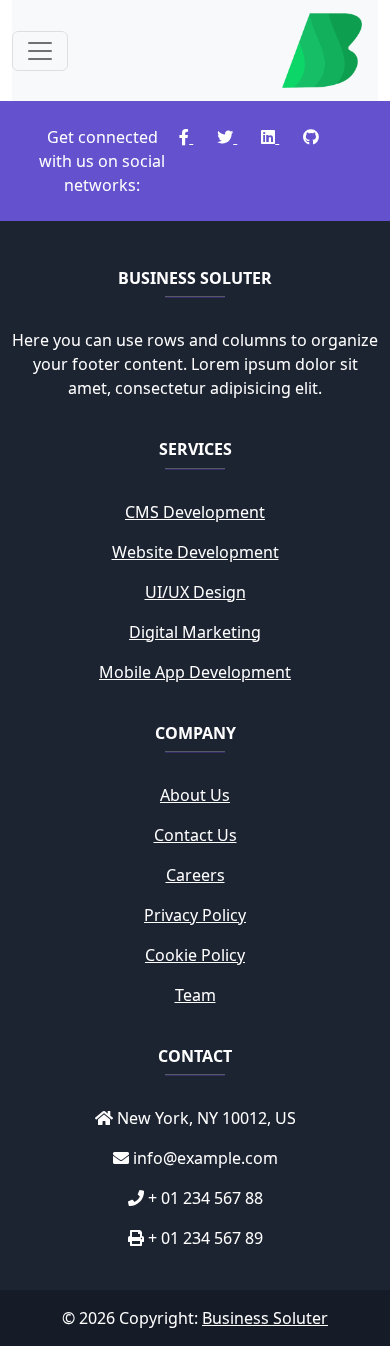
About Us (195, 795)
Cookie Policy (195, 955)
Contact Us (195, 835)
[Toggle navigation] (40, 51)
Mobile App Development (195, 672)
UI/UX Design (195, 592)
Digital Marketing (195, 632)
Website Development (195, 552)
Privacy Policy (195, 915)
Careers (195, 875)
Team (195, 995)
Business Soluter (265, 1318)
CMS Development (195, 512)
